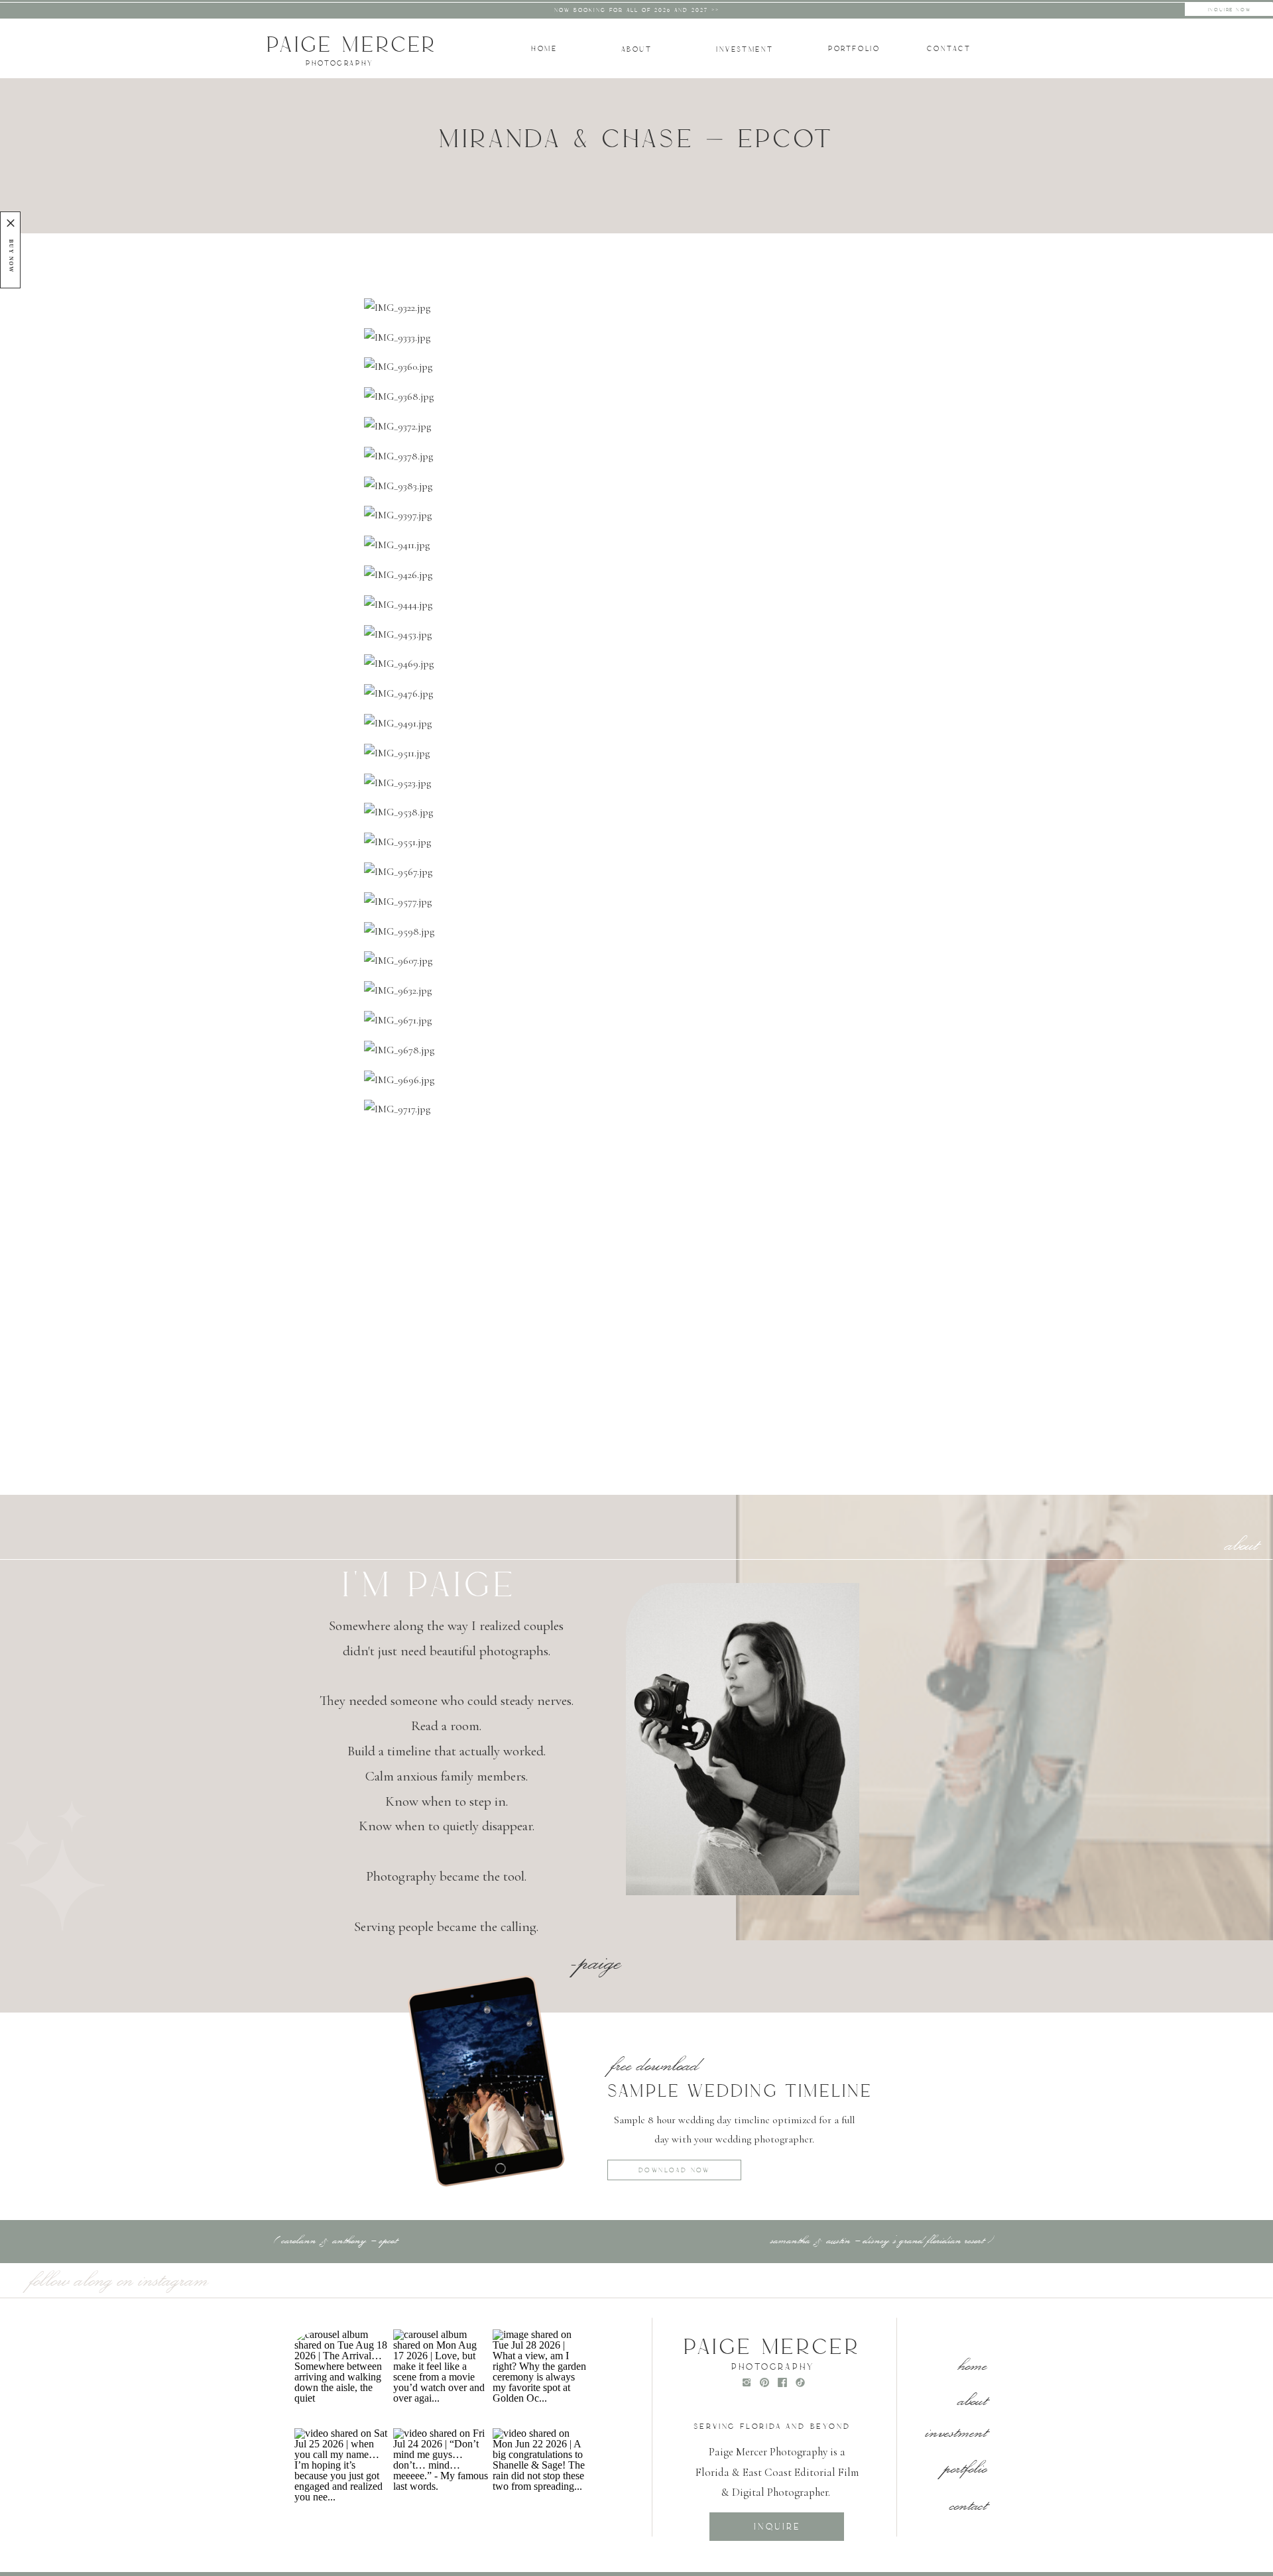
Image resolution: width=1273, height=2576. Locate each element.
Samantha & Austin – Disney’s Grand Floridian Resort (877, 2239)
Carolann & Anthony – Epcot (339, 2239)
